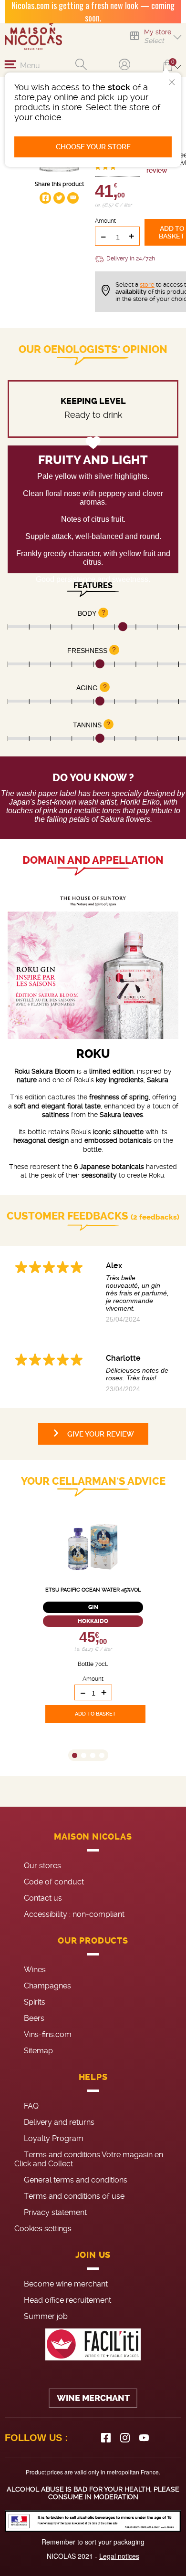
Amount (105, 221)
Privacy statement (55, 2212)
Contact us (43, 1898)
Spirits (35, 2002)
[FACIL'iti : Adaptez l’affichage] (93, 2344)
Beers (34, 2018)
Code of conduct (54, 1882)
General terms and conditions (76, 2180)
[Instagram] (125, 2438)
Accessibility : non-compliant (74, 1914)
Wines (35, 1970)
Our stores (42, 1866)
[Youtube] (144, 2438)
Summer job (46, 2316)
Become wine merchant (66, 2284)
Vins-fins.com (48, 2034)
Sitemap (38, 2051)
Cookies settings (43, 2229)
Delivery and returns (59, 2122)
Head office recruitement (67, 2300)
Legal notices (119, 2556)
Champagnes (47, 1986)
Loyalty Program (54, 2138)
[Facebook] (106, 2438)
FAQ (31, 2106)
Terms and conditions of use (74, 2196)
